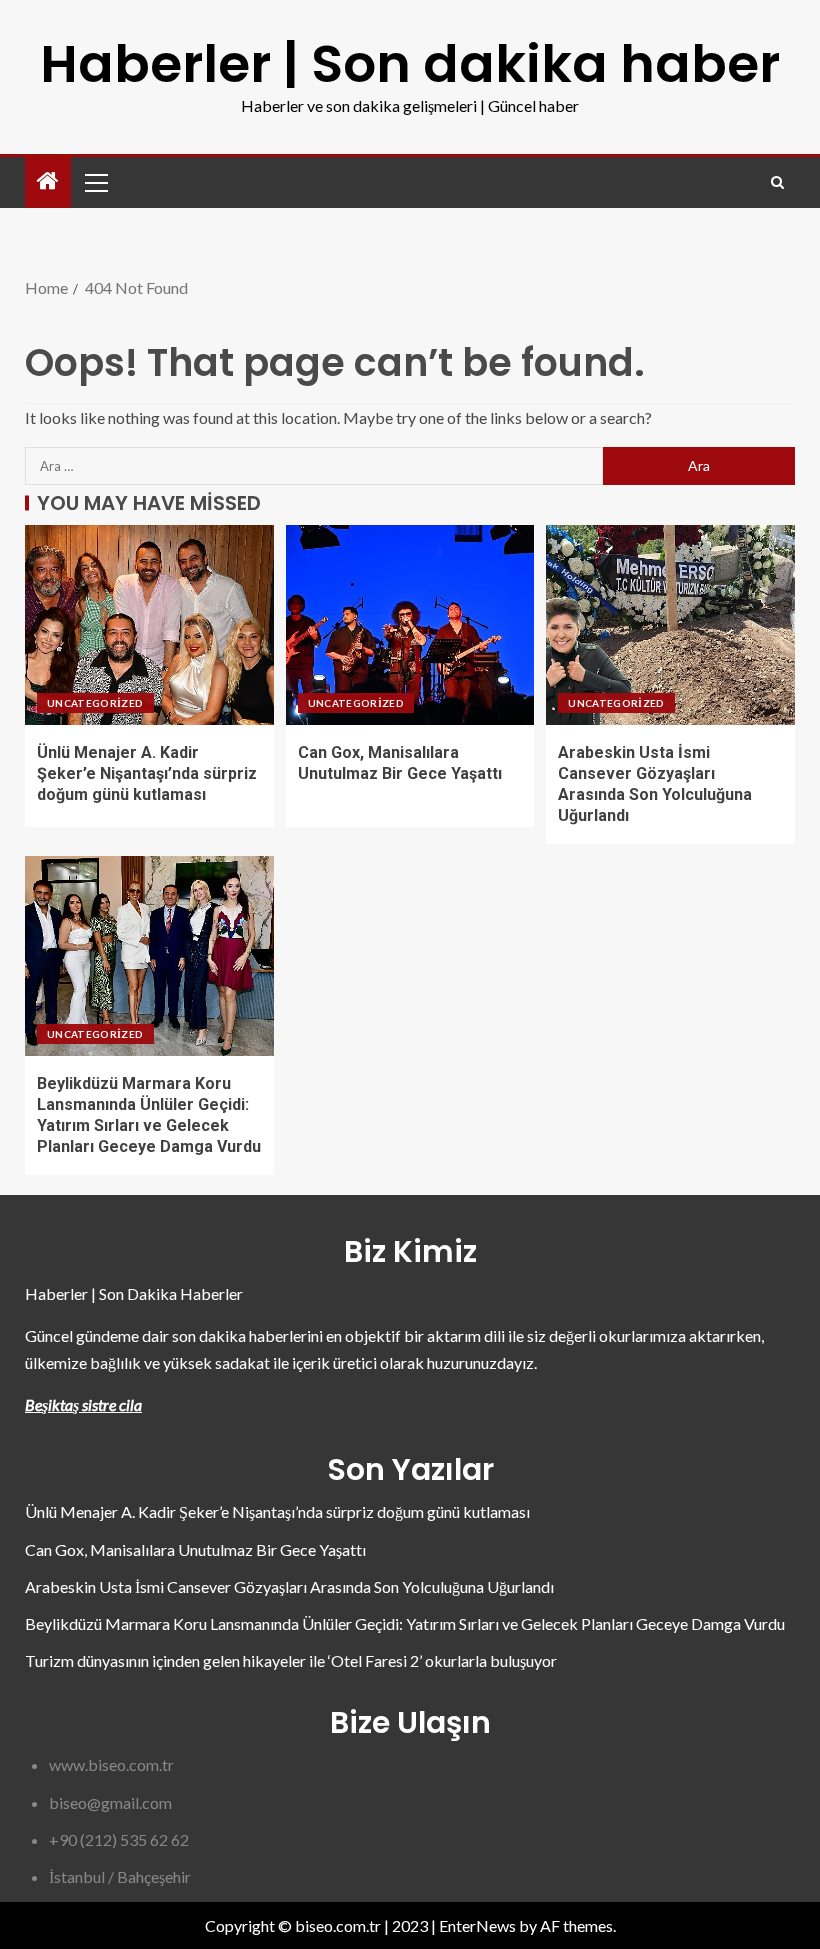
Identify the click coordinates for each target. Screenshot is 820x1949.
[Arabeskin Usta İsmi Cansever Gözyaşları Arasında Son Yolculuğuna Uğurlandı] (670, 625)
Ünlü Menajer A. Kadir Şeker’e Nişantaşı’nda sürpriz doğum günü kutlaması (147, 774)
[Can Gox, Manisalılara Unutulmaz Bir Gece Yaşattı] (410, 625)
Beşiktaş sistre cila (83, 1404)
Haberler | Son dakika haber (410, 63)
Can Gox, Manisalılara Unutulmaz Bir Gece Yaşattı (195, 1549)
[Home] (48, 181)
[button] (95, 182)
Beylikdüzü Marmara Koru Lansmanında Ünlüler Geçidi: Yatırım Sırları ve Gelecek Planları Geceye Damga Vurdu (405, 1623)
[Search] (777, 182)
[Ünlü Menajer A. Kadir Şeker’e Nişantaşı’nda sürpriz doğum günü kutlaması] (149, 625)
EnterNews (477, 1925)
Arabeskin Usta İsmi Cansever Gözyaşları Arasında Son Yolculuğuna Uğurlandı (289, 1586)
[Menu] (95, 182)
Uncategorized (95, 703)
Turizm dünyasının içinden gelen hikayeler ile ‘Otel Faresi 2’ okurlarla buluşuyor (291, 1660)
